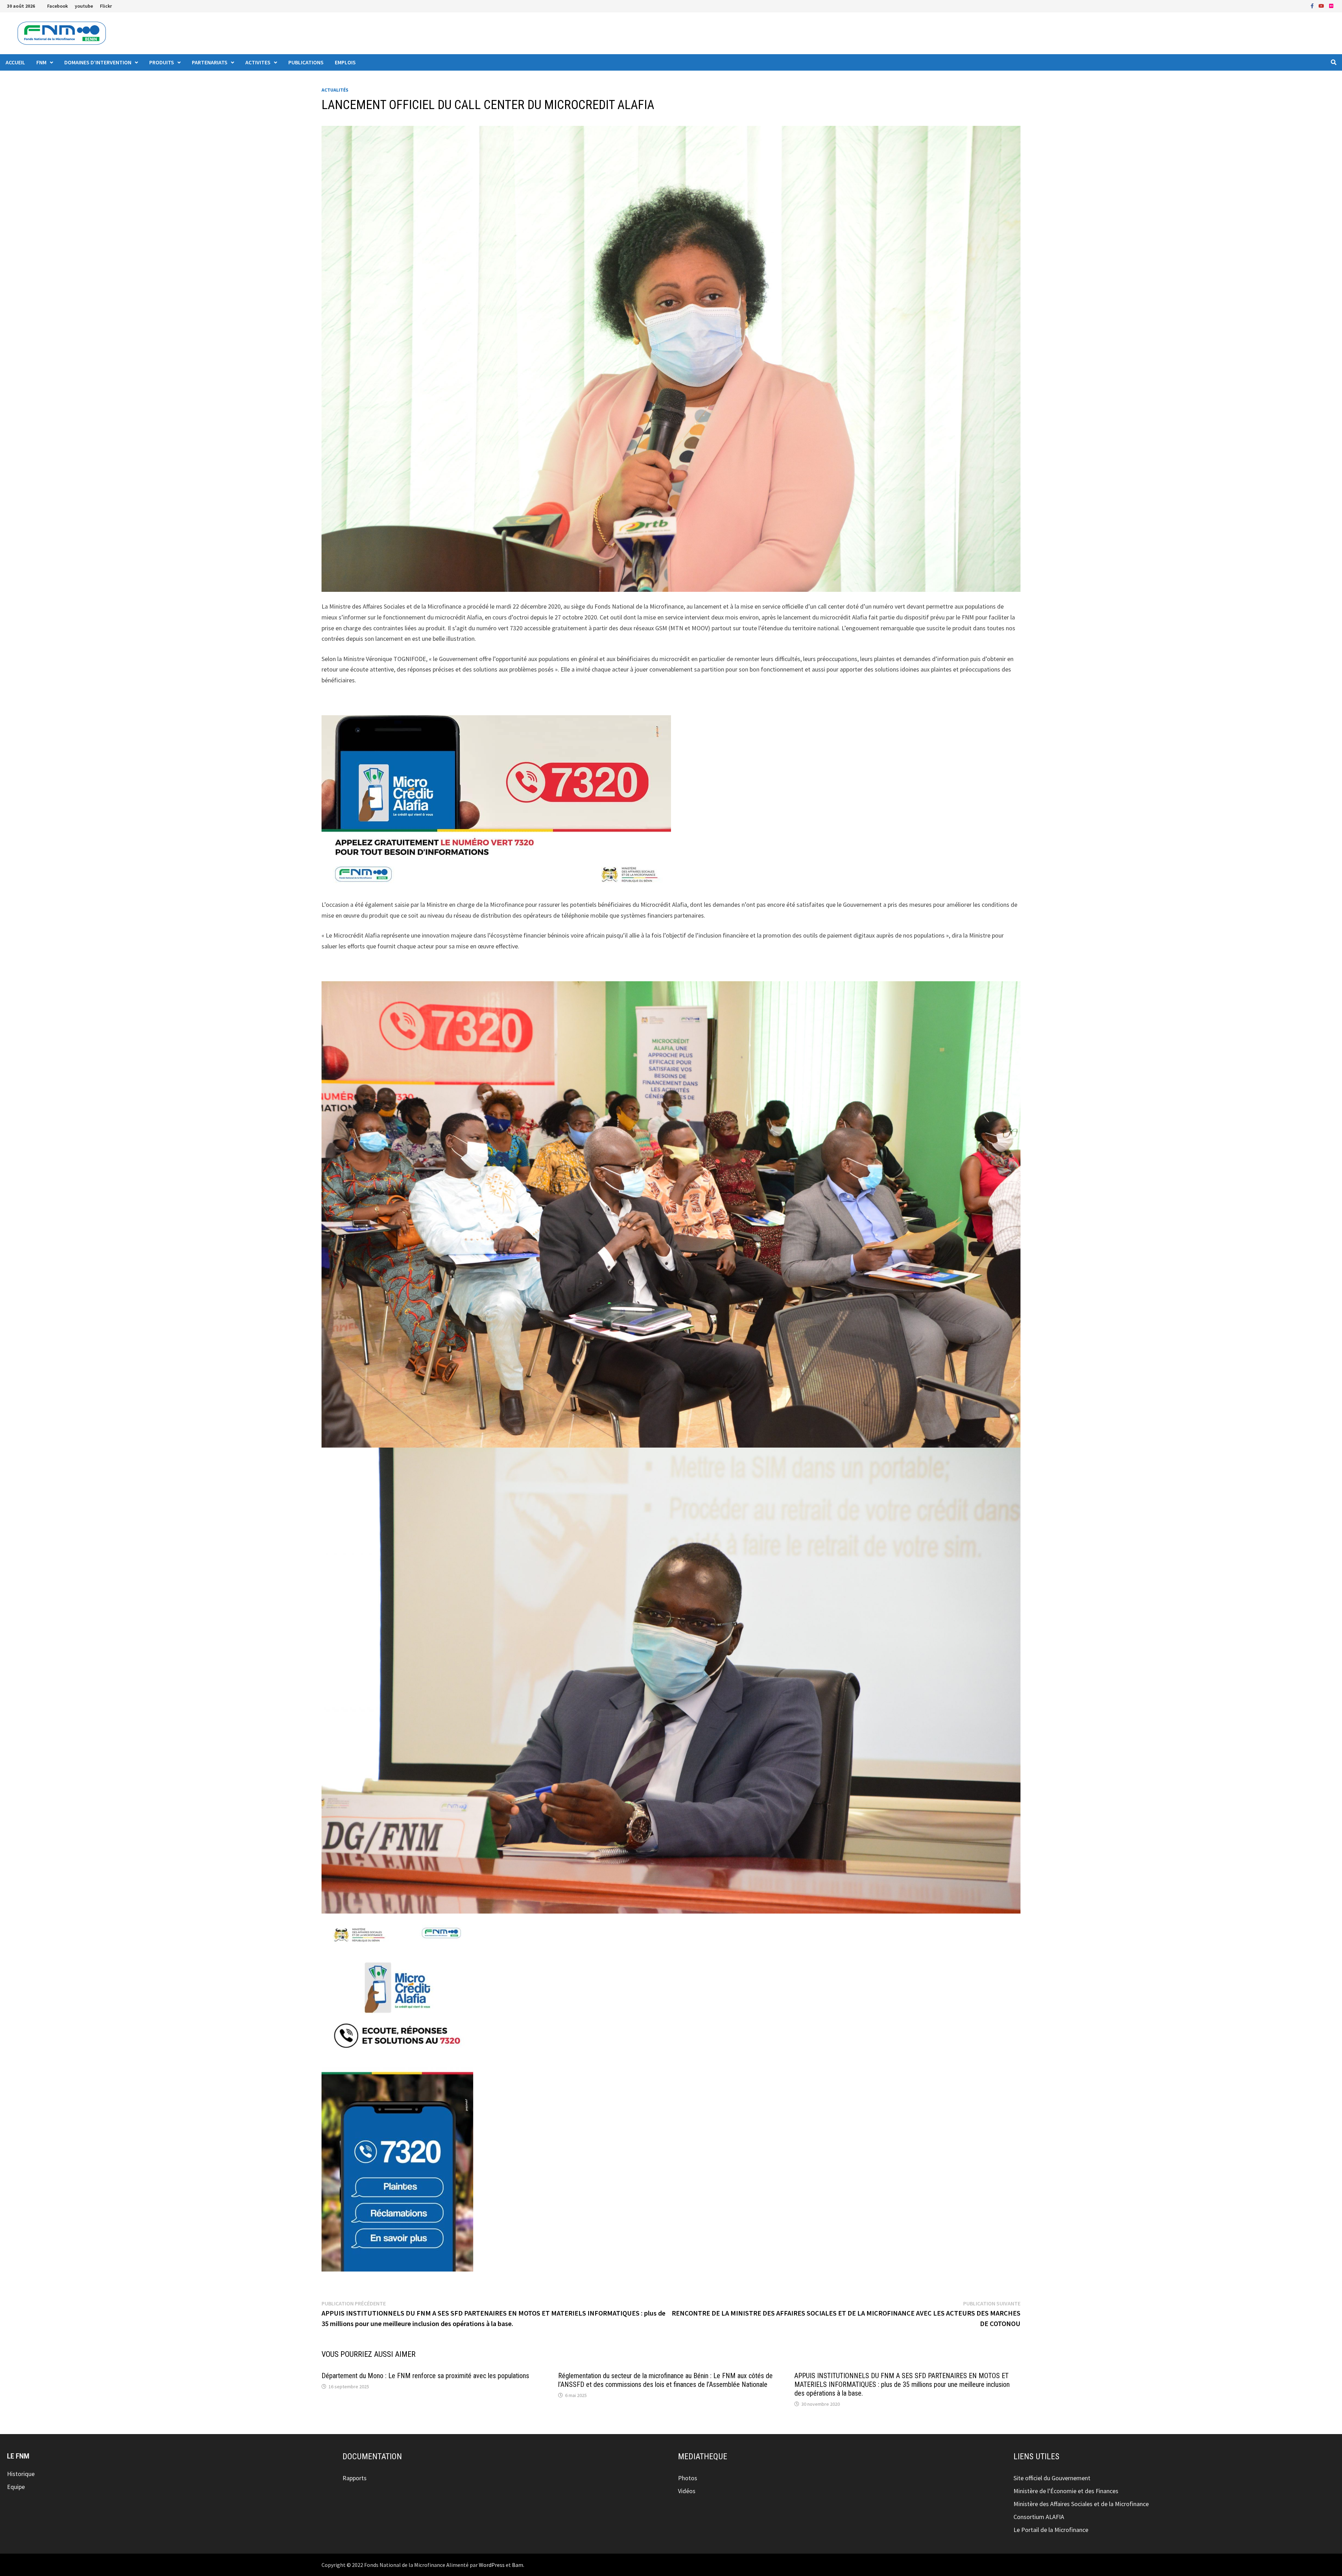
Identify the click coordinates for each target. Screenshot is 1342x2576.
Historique (21, 2474)
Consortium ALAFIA (1039, 2517)
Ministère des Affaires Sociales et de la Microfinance (1081, 2504)
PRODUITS (162, 62)
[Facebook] (1313, 5)
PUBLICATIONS (306, 62)
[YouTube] (1322, 5)
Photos (688, 2478)
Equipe (16, 2487)
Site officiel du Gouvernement (1052, 2478)
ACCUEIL (15, 62)
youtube (84, 6)
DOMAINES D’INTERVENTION (98, 62)
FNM (41, 62)
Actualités (335, 90)
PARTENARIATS (210, 62)
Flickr (106, 6)
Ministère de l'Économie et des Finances (1066, 2491)
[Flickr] (1331, 5)
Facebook (57, 6)
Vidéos (687, 2491)
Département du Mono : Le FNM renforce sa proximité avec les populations (425, 2376)
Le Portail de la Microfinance (1051, 2530)
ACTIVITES (258, 62)
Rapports (355, 2478)
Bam (518, 2565)
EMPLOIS (345, 62)
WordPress (492, 2565)
